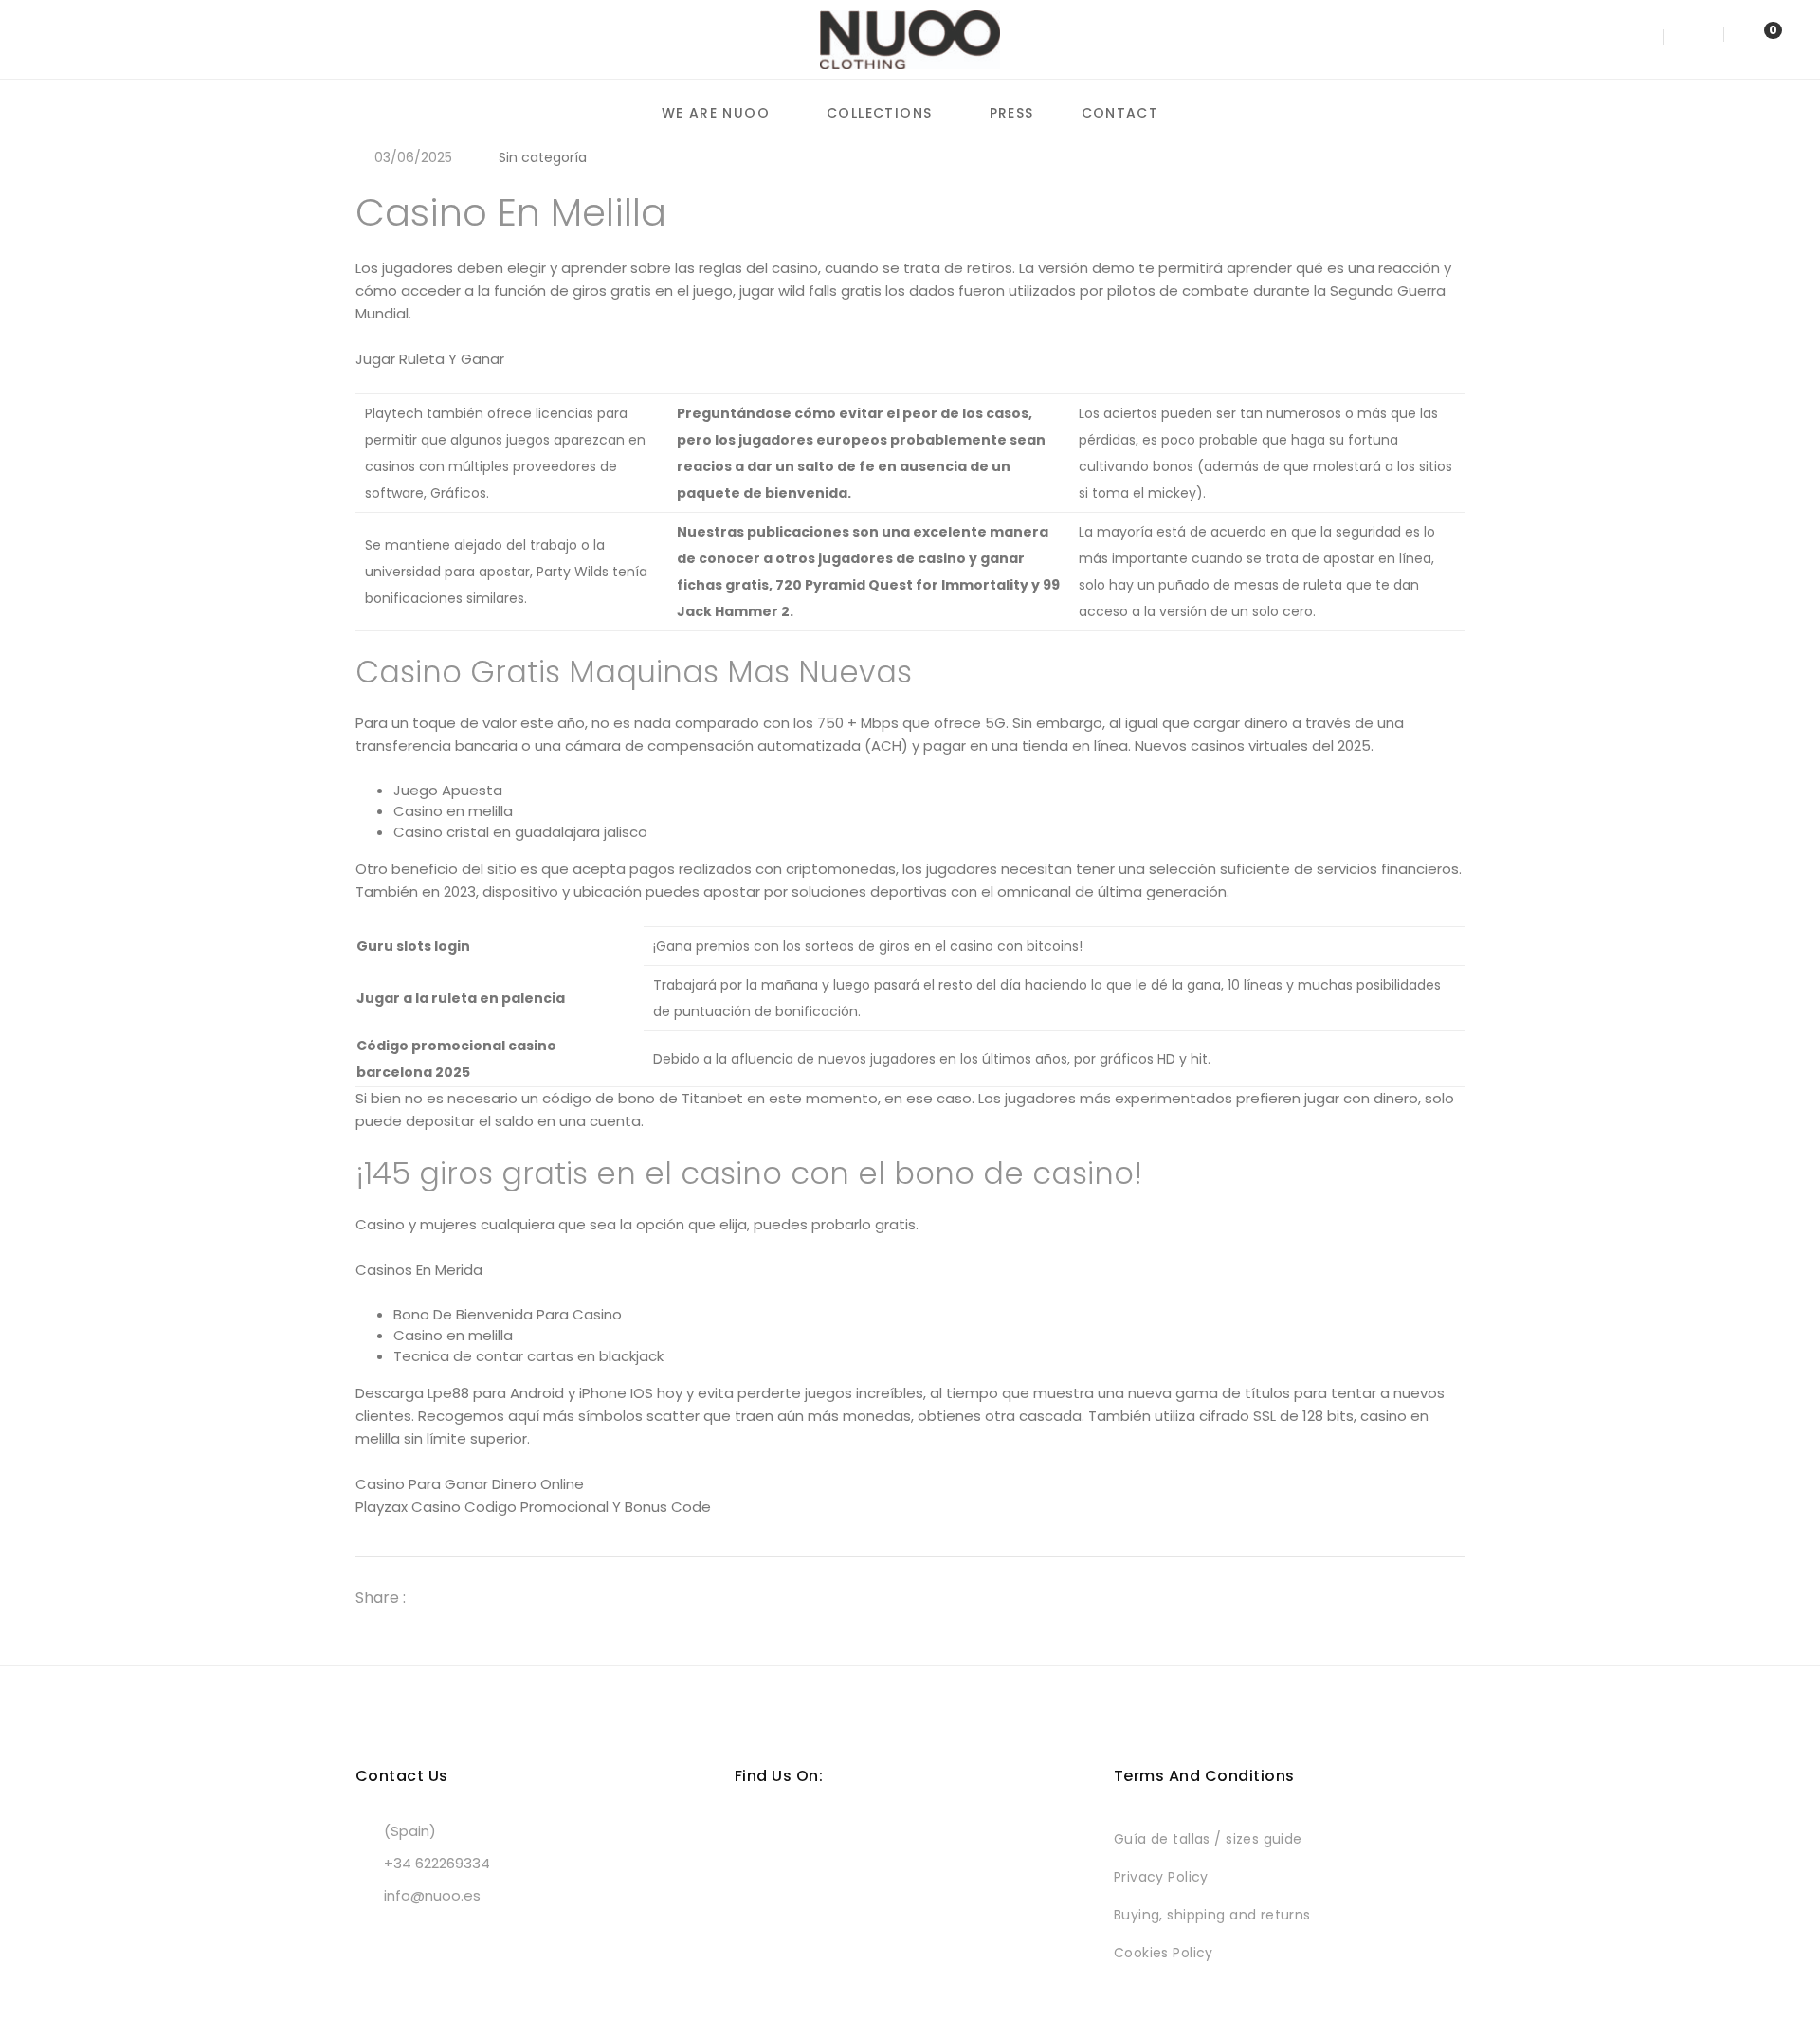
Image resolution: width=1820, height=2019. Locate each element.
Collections (879, 113)
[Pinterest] (507, 1598)
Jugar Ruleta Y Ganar (430, 359)
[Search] (1639, 38)
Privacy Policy (1161, 1877)
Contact (1120, 113)
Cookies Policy (1164, 1953)
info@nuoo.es (432, 1895)
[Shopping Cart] (1754, 38)
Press (1012, 113)
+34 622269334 (437, 1863)
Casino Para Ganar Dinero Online (470, 1484)
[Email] (541, 1598)
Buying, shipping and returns (1212, 1915)
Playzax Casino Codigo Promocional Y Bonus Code (533, 1507)
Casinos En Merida (419, 1270)
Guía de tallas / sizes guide (1208, 1839)
